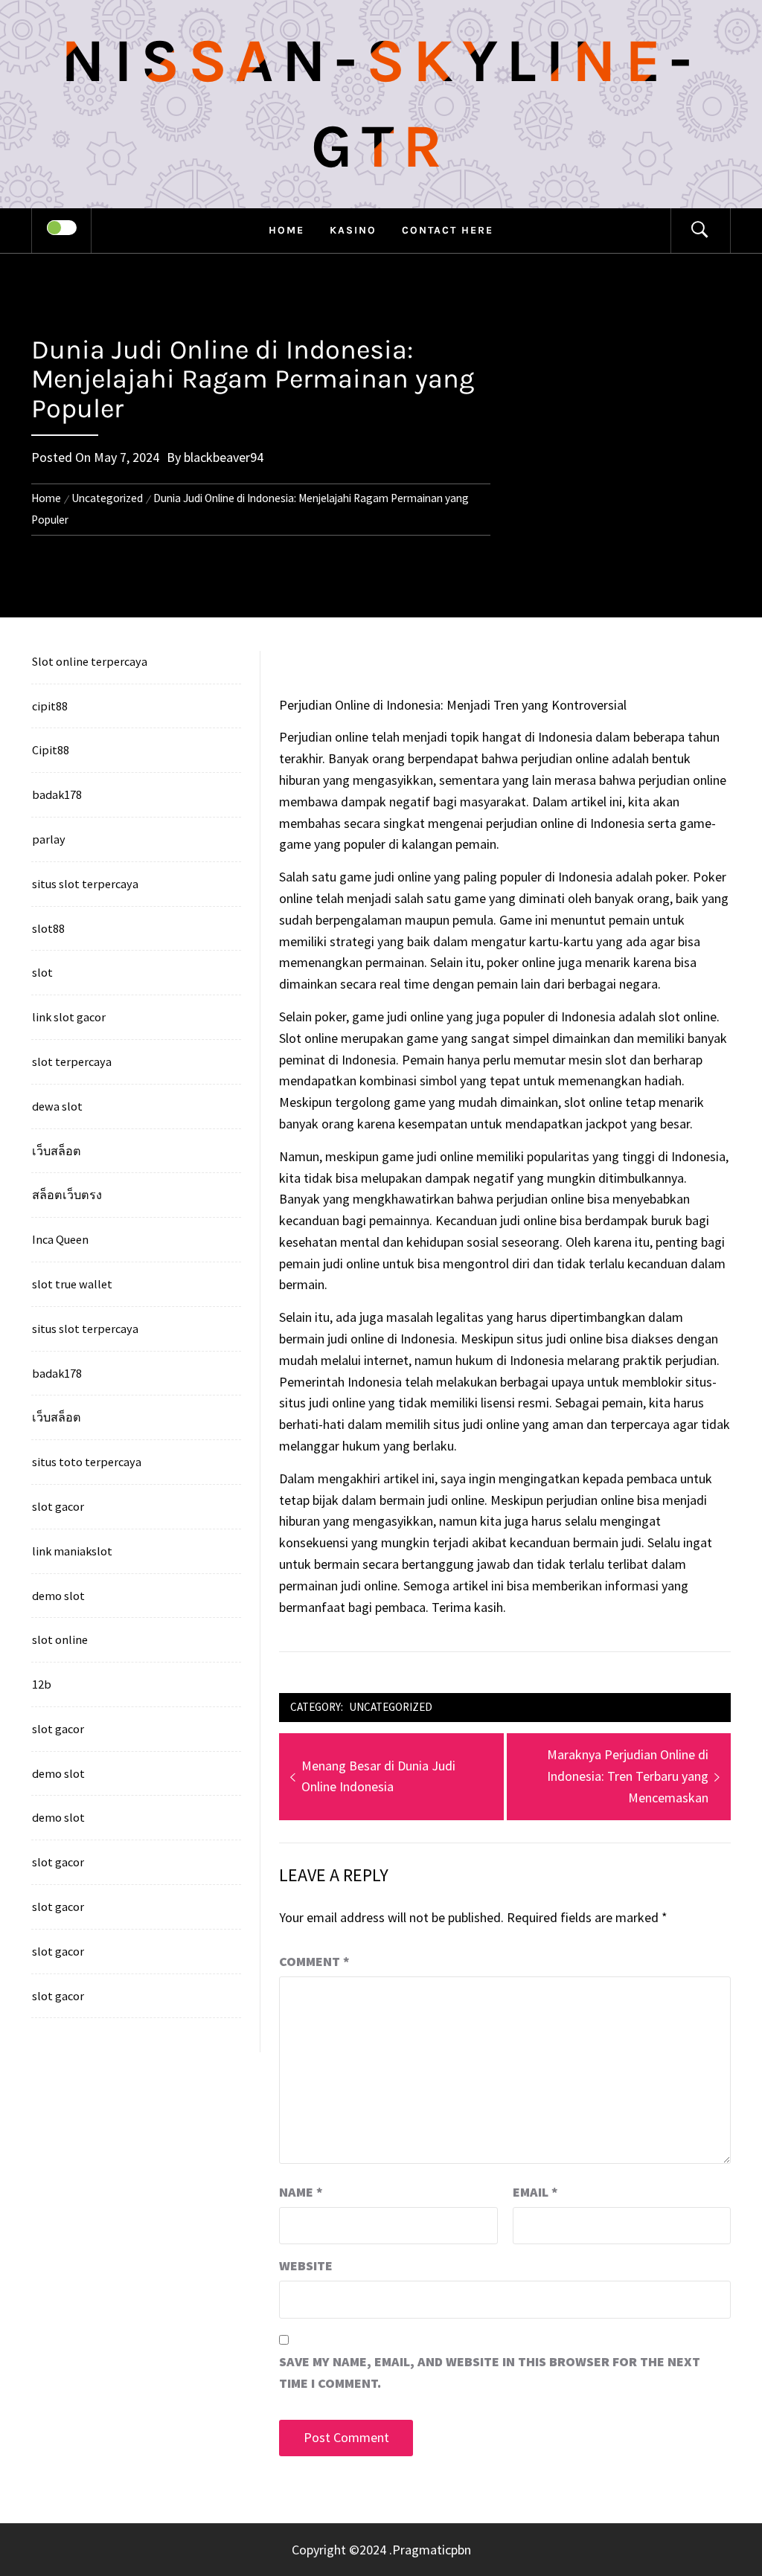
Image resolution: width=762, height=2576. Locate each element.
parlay (49, 839)
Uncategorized (391, 1707)
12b (42, 1684)
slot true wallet (72, 1284)
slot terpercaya (72, 1061)
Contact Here (448, 230)
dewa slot (57, 1106)
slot (42, 972)
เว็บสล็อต (57, 1151)
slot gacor (58, 1506)
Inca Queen (60, 1239)
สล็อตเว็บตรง (67, 1195)
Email (535, 2192)
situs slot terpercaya (85, 884)
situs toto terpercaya (87, 1462)
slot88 (48, 928)
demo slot (58, 1596)
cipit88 (50, 706)
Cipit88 (51, 750)
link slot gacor (69, 1017)
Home (286, 230)
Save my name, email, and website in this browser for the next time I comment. (490, 2372)
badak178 (57, 794)
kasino (353, 230)
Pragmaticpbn (432, 2550)
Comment (314, 1961)
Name (301, 2192)
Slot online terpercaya (90, 661)
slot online (60, 1639)
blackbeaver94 (224, 457)
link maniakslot (72, 1551)
